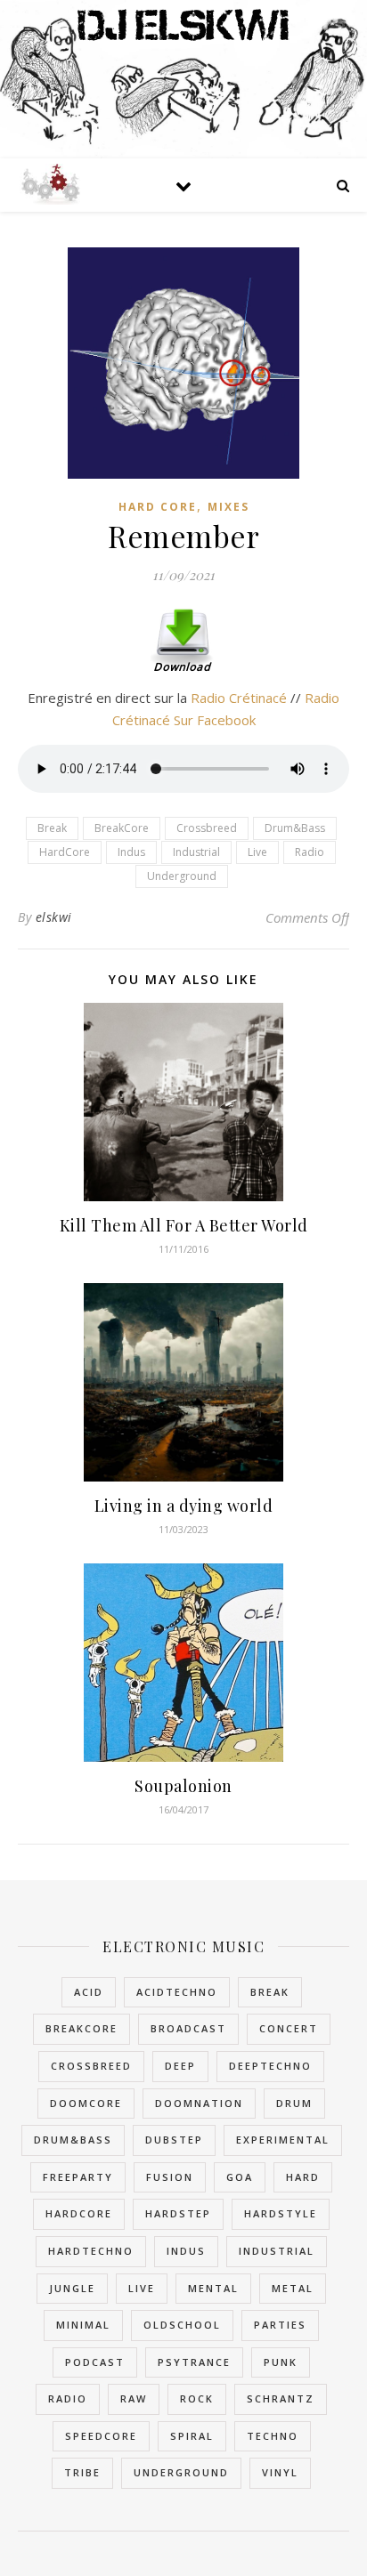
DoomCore (86, 2103)
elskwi (54, 917)
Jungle (72, 2288)
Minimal (83, 2325)
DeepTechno (270, 2066)
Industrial (196, 852)
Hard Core (158, 507)
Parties (280, 2325)
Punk (281, 2362)
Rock (197, 2398)
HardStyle (281, 2213)
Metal (293, 2288)
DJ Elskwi (183, 24)
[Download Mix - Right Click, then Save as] (183, 641)
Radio (310, 852)
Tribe (82, 2472)
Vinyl (280, 2472)
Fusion (170, 2177)
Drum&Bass (295, 828)
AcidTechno (177, 1992)
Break (52, 828)
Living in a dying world (184, 1506)
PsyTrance (194, 2362)
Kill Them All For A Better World (184, 1225)
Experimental (283, 2140)
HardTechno (91, 2251)
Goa (240, 2177)
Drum (294, 2103)
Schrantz (281, 2398)
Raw (134, 2398)
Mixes (228, 507)
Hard (303, 2177)
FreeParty (78, 2177)
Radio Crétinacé (239, 698)
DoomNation (199, 2103)
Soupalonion (183, 1786)
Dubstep (174, 2140)
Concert (289, 2028)
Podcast (95, 2362)
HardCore (65, 852)
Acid (89, 1992)
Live (257, 852)
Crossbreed (207, 828)
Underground (182, 876)
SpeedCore (101, 2436)
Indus (131, 852)
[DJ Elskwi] (49, 184)
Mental (213, 2288)
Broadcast (188, 2028)
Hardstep (178, 2213)
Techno (273, 2436)
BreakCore (122, 828)
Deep (180, 2066)
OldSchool (182, 2325)
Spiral (192, 2436)
